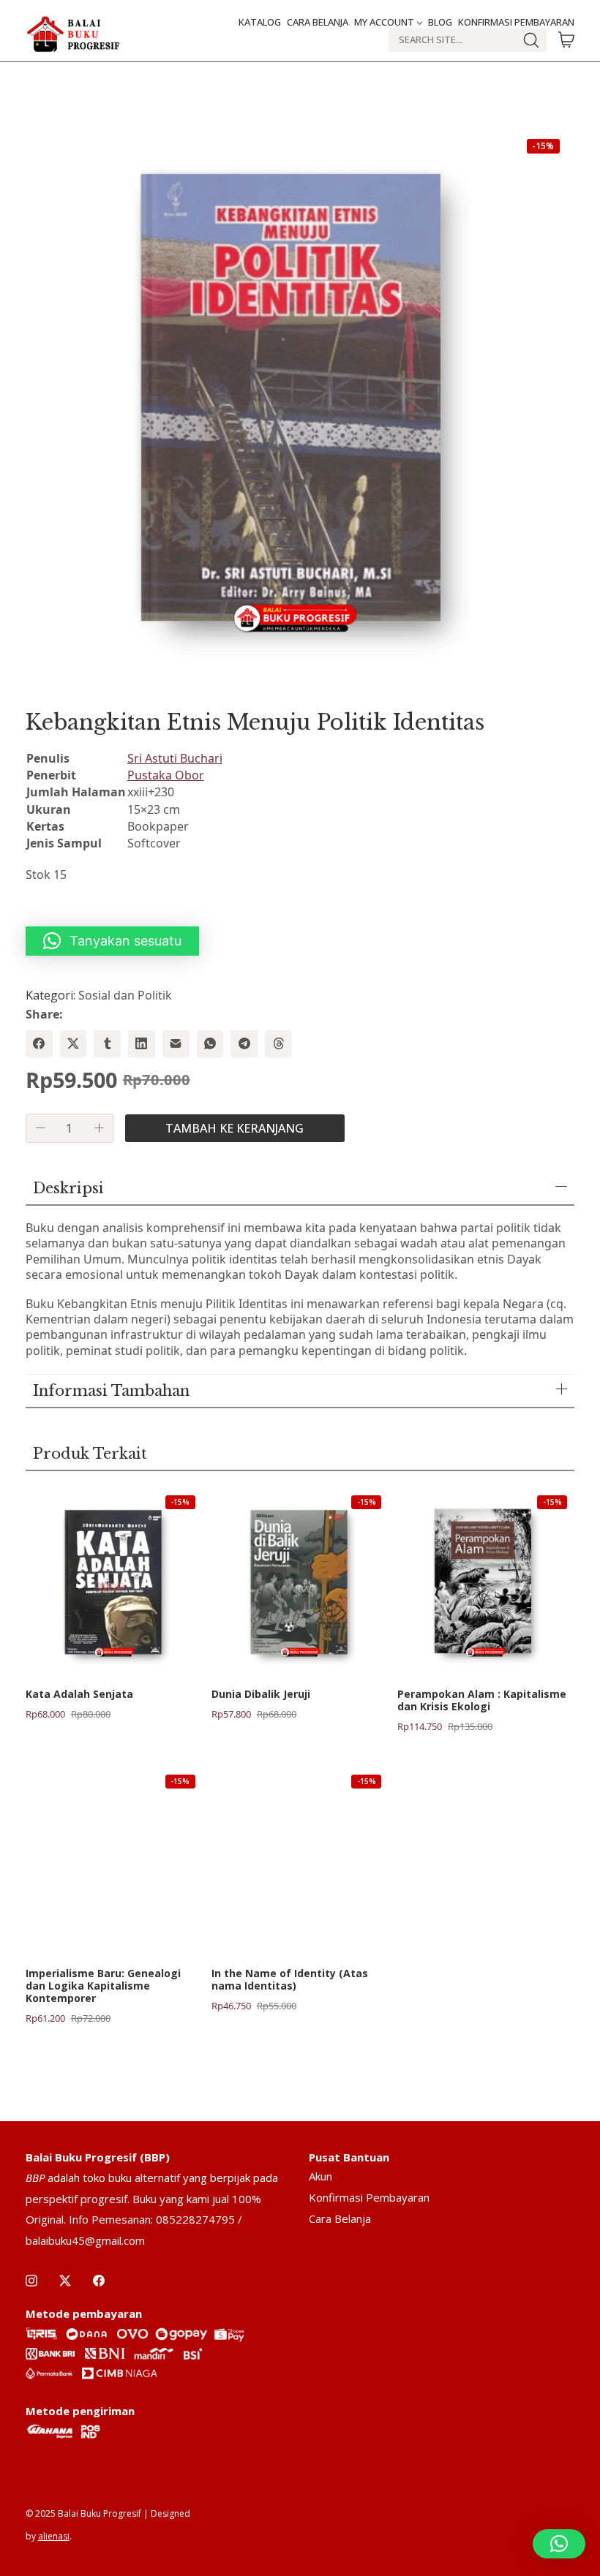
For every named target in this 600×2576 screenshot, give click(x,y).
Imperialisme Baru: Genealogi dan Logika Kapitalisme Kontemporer (103, 1986)
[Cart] (566, 40)
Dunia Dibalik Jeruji (261, 1695)
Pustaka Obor (166, 775)
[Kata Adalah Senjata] (114, 1582)
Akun (320, 2176)
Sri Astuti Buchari (175, 758)
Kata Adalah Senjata (79, 1695)
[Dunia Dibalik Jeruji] (300, 1582)
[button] (112, 941)
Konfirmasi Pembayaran (369, 2197)
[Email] (176, 1044)
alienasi (54, 2536)
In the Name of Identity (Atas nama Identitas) (290, 1980)
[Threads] (278, 1044)
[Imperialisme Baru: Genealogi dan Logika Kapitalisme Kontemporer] (114, 1861)
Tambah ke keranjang (235, 1128)
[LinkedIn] (142, 1044)
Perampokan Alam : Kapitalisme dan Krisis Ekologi (482, 1701)
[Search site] (531, 40)
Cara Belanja (340, 2218)
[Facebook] (39, 1044)
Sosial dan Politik (125, 995)
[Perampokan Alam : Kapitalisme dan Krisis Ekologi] (486, 1582)
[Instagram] (31, 2281)
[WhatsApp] (210, 1044)
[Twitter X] (74, 1044)
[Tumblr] (107, 1044)
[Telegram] (244, 1044)
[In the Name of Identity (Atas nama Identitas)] (300, 1861)
